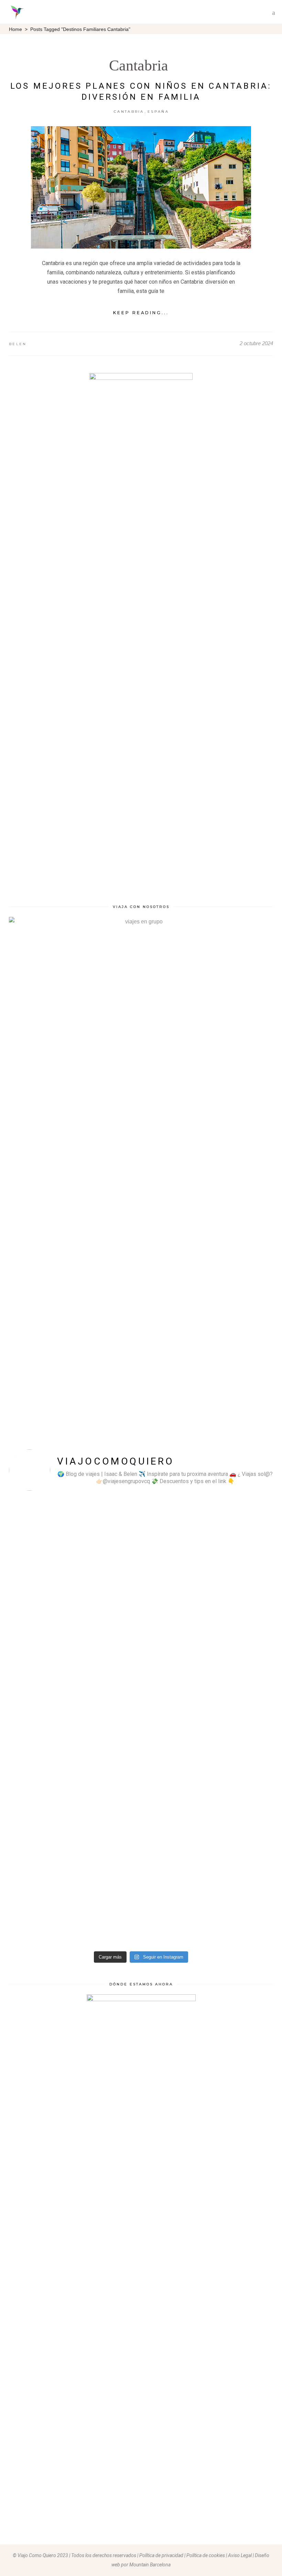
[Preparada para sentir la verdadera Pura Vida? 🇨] (175, 1722)
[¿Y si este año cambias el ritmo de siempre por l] (41, 1717)
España (158, 112)
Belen (18, 344)
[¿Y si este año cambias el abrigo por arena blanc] (242, 1657)
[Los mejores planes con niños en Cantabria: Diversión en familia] (141, 187)
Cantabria (139, 65)
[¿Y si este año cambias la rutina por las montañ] (108, 1694)
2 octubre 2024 (256, 343)
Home (15, 29)
